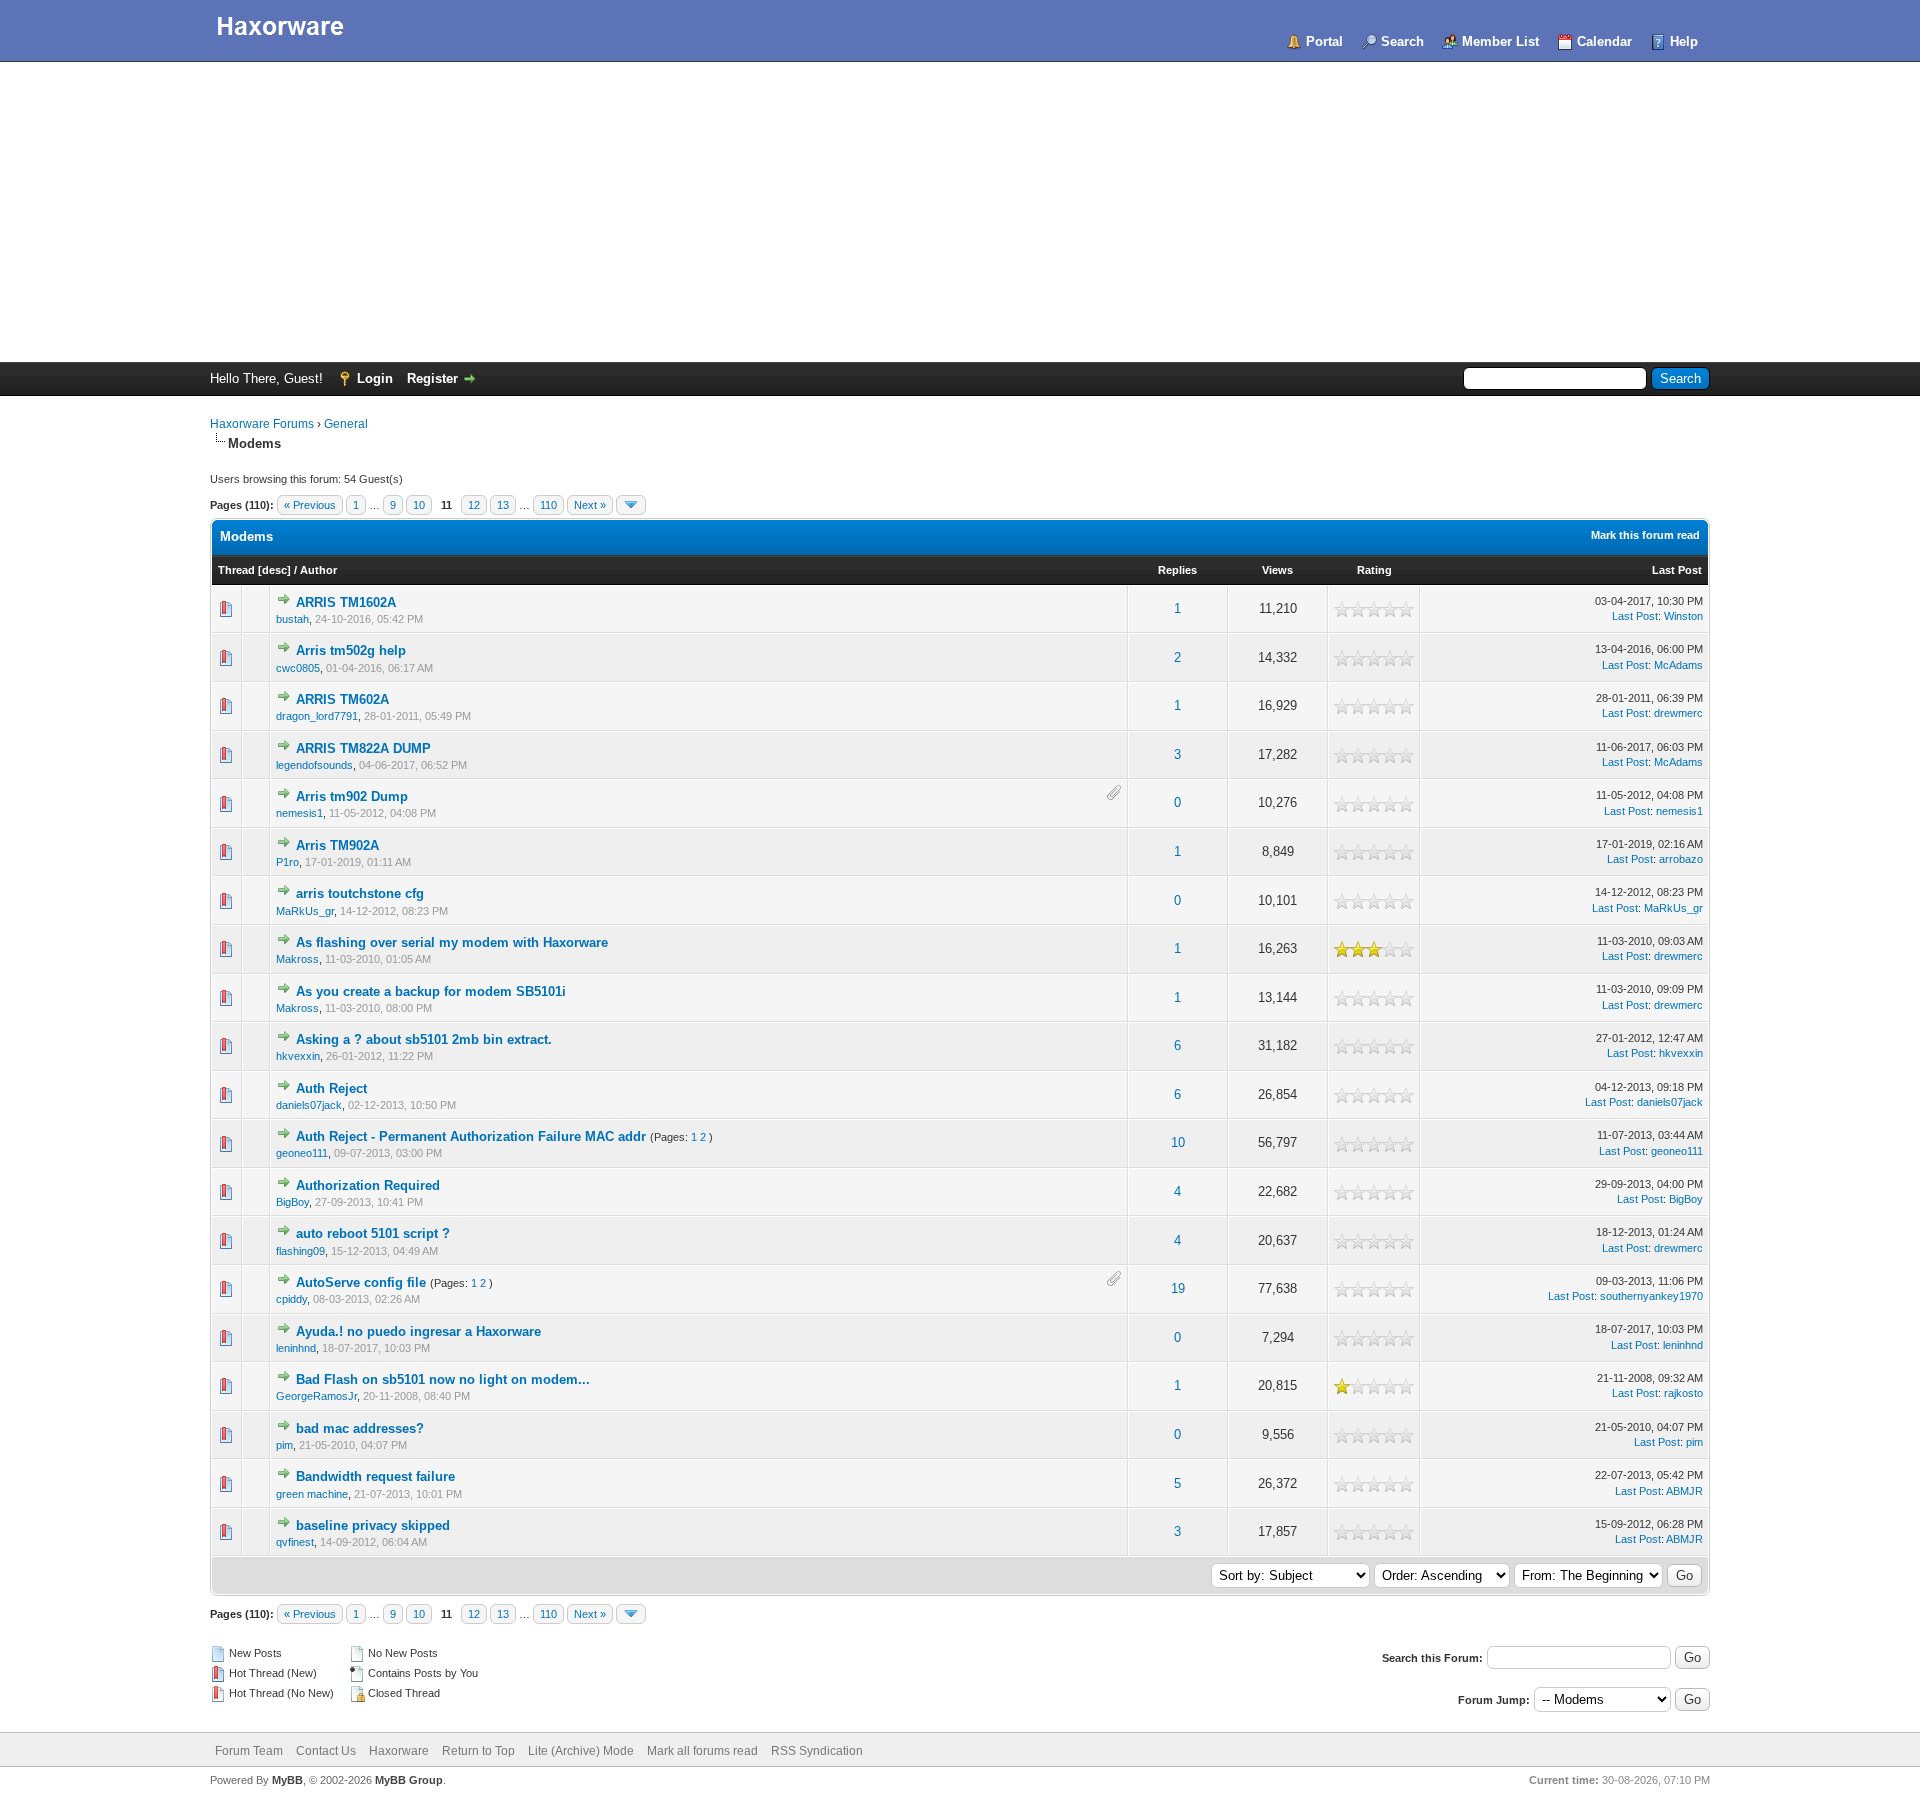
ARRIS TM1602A (346, 602)
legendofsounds (314, 765)
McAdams (1678, 665)
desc (274, 570)
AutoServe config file (361, 1282)
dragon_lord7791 (317, 716)
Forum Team (249, 1751)
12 (474, 505)
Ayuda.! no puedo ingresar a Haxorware (418, 1331)
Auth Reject (331, 1088)
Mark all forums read (702, 1751)
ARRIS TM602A (342, 699)
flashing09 (300, 1251)
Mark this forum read (1645, 535)
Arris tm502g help (351, 650)
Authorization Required (368, 1185)
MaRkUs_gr (305, 911)
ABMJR (1684, 1491)
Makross (297, 959)
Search (1402, 41)
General (346, 424)
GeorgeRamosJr (316, 1396)
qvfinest (295, 1542)
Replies (1177, 570)
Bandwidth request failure (375, 1476)
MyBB (287, 1780)
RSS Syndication (817, 1751)
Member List (1500, 41)
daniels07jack (309, 1105)
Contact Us (326, 1751)
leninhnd (296, 1348)
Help (1684, 41)
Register (432, 378)
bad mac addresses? (360, 1428)
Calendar (1604, 41)
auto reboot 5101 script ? (373, 1233)
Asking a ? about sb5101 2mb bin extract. (424, 1039)
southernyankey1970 (1651, 1296)
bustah (292, 619)
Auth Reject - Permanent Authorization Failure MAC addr (471, 1136)
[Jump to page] (631, 505)
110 (548, 505)
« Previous (310, 505)
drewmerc (1678, 713)
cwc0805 (298, 668)
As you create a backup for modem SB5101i (431, 991)
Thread (236, 570)
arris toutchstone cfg (360, 893)
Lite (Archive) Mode (581, 1751)
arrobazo (1681, 859)
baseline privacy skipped (373, 1525)
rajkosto (1683, 1393)
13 (503, 505)
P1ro (287, 862)
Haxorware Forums (262, 424)
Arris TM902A (337, 845)
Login (375, 378)
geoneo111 (302, 1153)
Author (318, 570)
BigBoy (292, 1202)
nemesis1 (299, 813)
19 (1178, 1288)
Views (1277, 570)
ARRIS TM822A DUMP (363, 748)
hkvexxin (298, 1056)
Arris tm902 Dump (352, 796)
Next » (590, 505)
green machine (312, 1494)
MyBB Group (409, 1780)
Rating (1374, 570)
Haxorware (399, 1751)
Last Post (1677, 570)
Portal (1324, 41)
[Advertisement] (960, 212)
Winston (1683, 616)
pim (284, 1445)
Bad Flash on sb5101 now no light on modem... (443, 1379)
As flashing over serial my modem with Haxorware (452, 942)
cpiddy (291, 1299)
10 (419, 505)
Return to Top (478, 1751)
